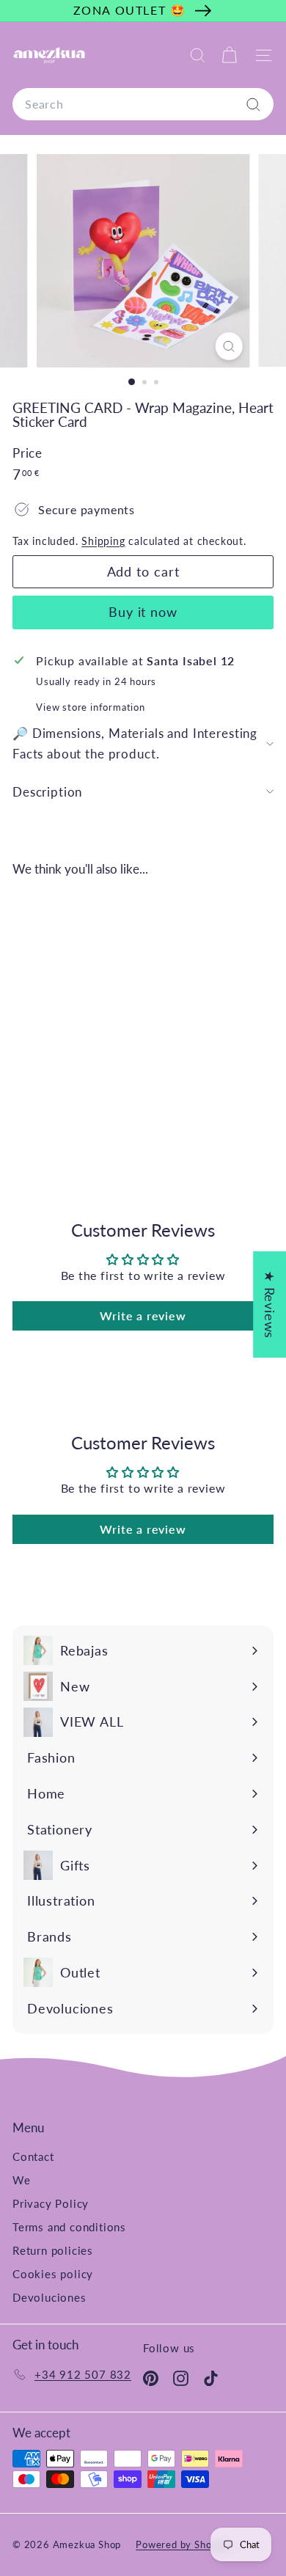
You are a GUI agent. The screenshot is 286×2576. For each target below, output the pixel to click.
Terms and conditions (69, 2227)
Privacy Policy (51, 2203)
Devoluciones (49, 2297)
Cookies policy (53, 2274)
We (22, 2180)
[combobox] (143, 104)
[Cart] (229, 55)
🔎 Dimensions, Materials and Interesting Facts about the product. (135, 743)
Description (47, 792)
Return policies (53, 2250)
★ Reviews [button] (270, 1305)
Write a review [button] (143, 1316)
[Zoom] (228, 346)
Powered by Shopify (183, 2544)
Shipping (103, 541)
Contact (33, 2156)
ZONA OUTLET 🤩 (130, 10)
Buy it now (143, 612)
